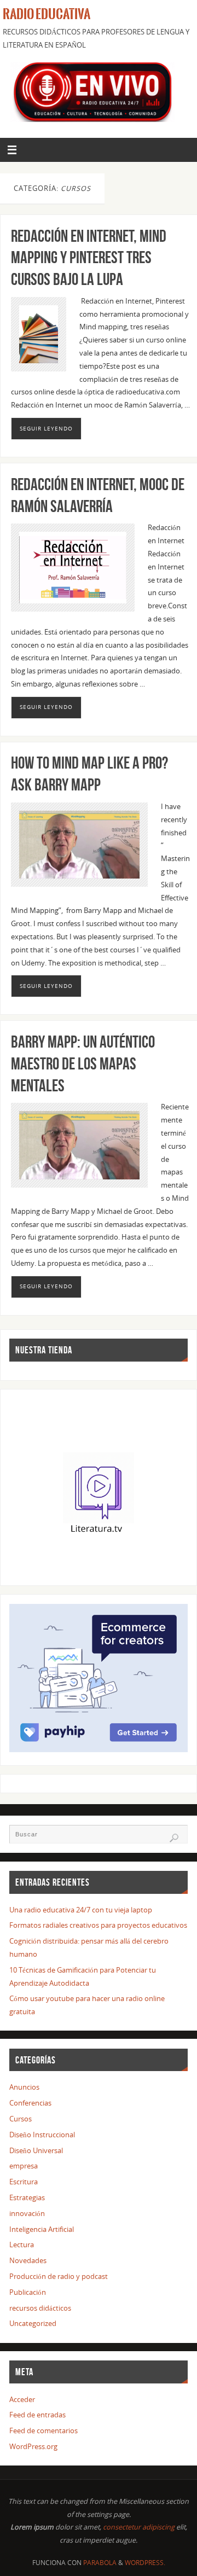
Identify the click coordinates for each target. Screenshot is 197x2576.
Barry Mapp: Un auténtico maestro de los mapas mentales (83, 1064)
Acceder (22, 2400)
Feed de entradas (37, 2415)
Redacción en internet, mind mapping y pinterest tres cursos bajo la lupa (89, 258)
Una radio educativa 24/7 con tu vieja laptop (81, 1910)
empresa (24, 2166)
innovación (27, 2214)
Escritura (24, 2182)
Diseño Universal (36, 2151)
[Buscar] (174, 1838)
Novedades (28, 2261)
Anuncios (24, 2087)
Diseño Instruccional (42, 2135)
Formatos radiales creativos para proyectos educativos (98, 1925)
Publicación (28, 2292)
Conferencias (30, 2103)
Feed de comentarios (44, 2431)
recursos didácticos (40, 2308)
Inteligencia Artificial (42, 2229)
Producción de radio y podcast (59, 2276)
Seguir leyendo (46, 428)
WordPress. (145, 2563)
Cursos (21, 2119)
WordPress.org (33, 2447)
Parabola (100, 2563)
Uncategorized (33, 2324)
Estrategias (27, 2198)
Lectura (22, 2245)
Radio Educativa (47, 14)
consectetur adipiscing (139, 2527)
